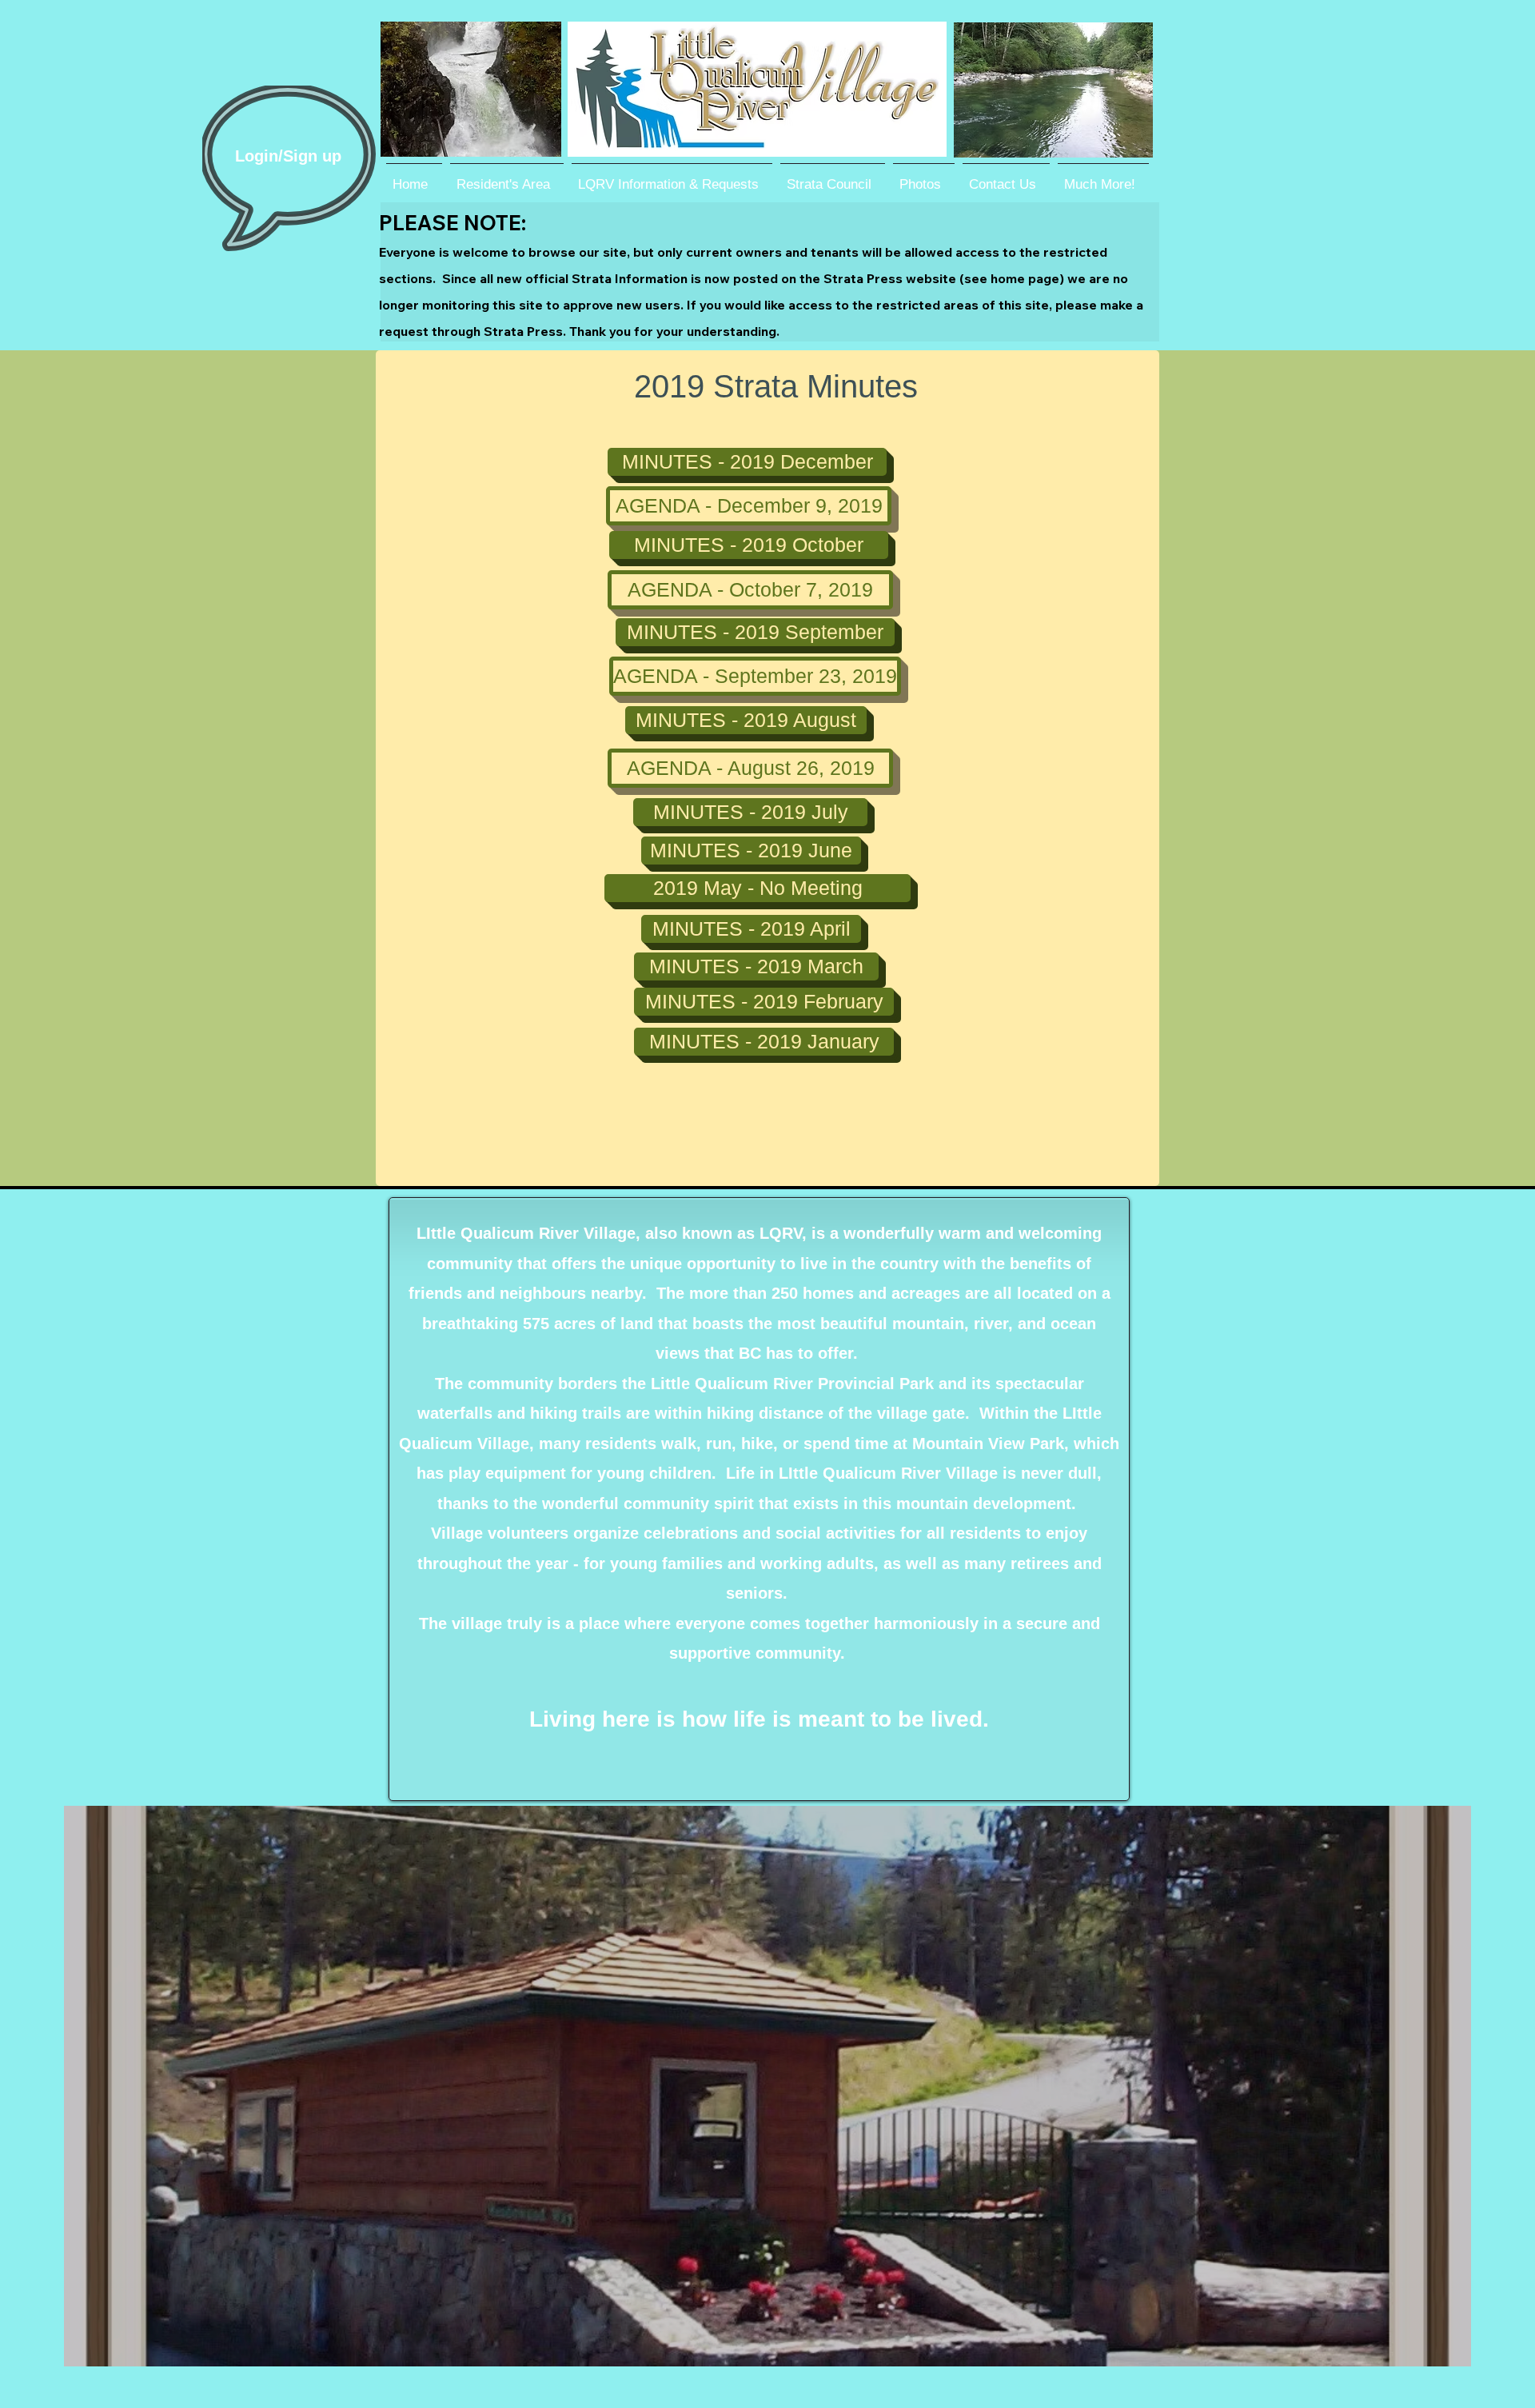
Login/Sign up (288, 156)
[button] (758, 888)
